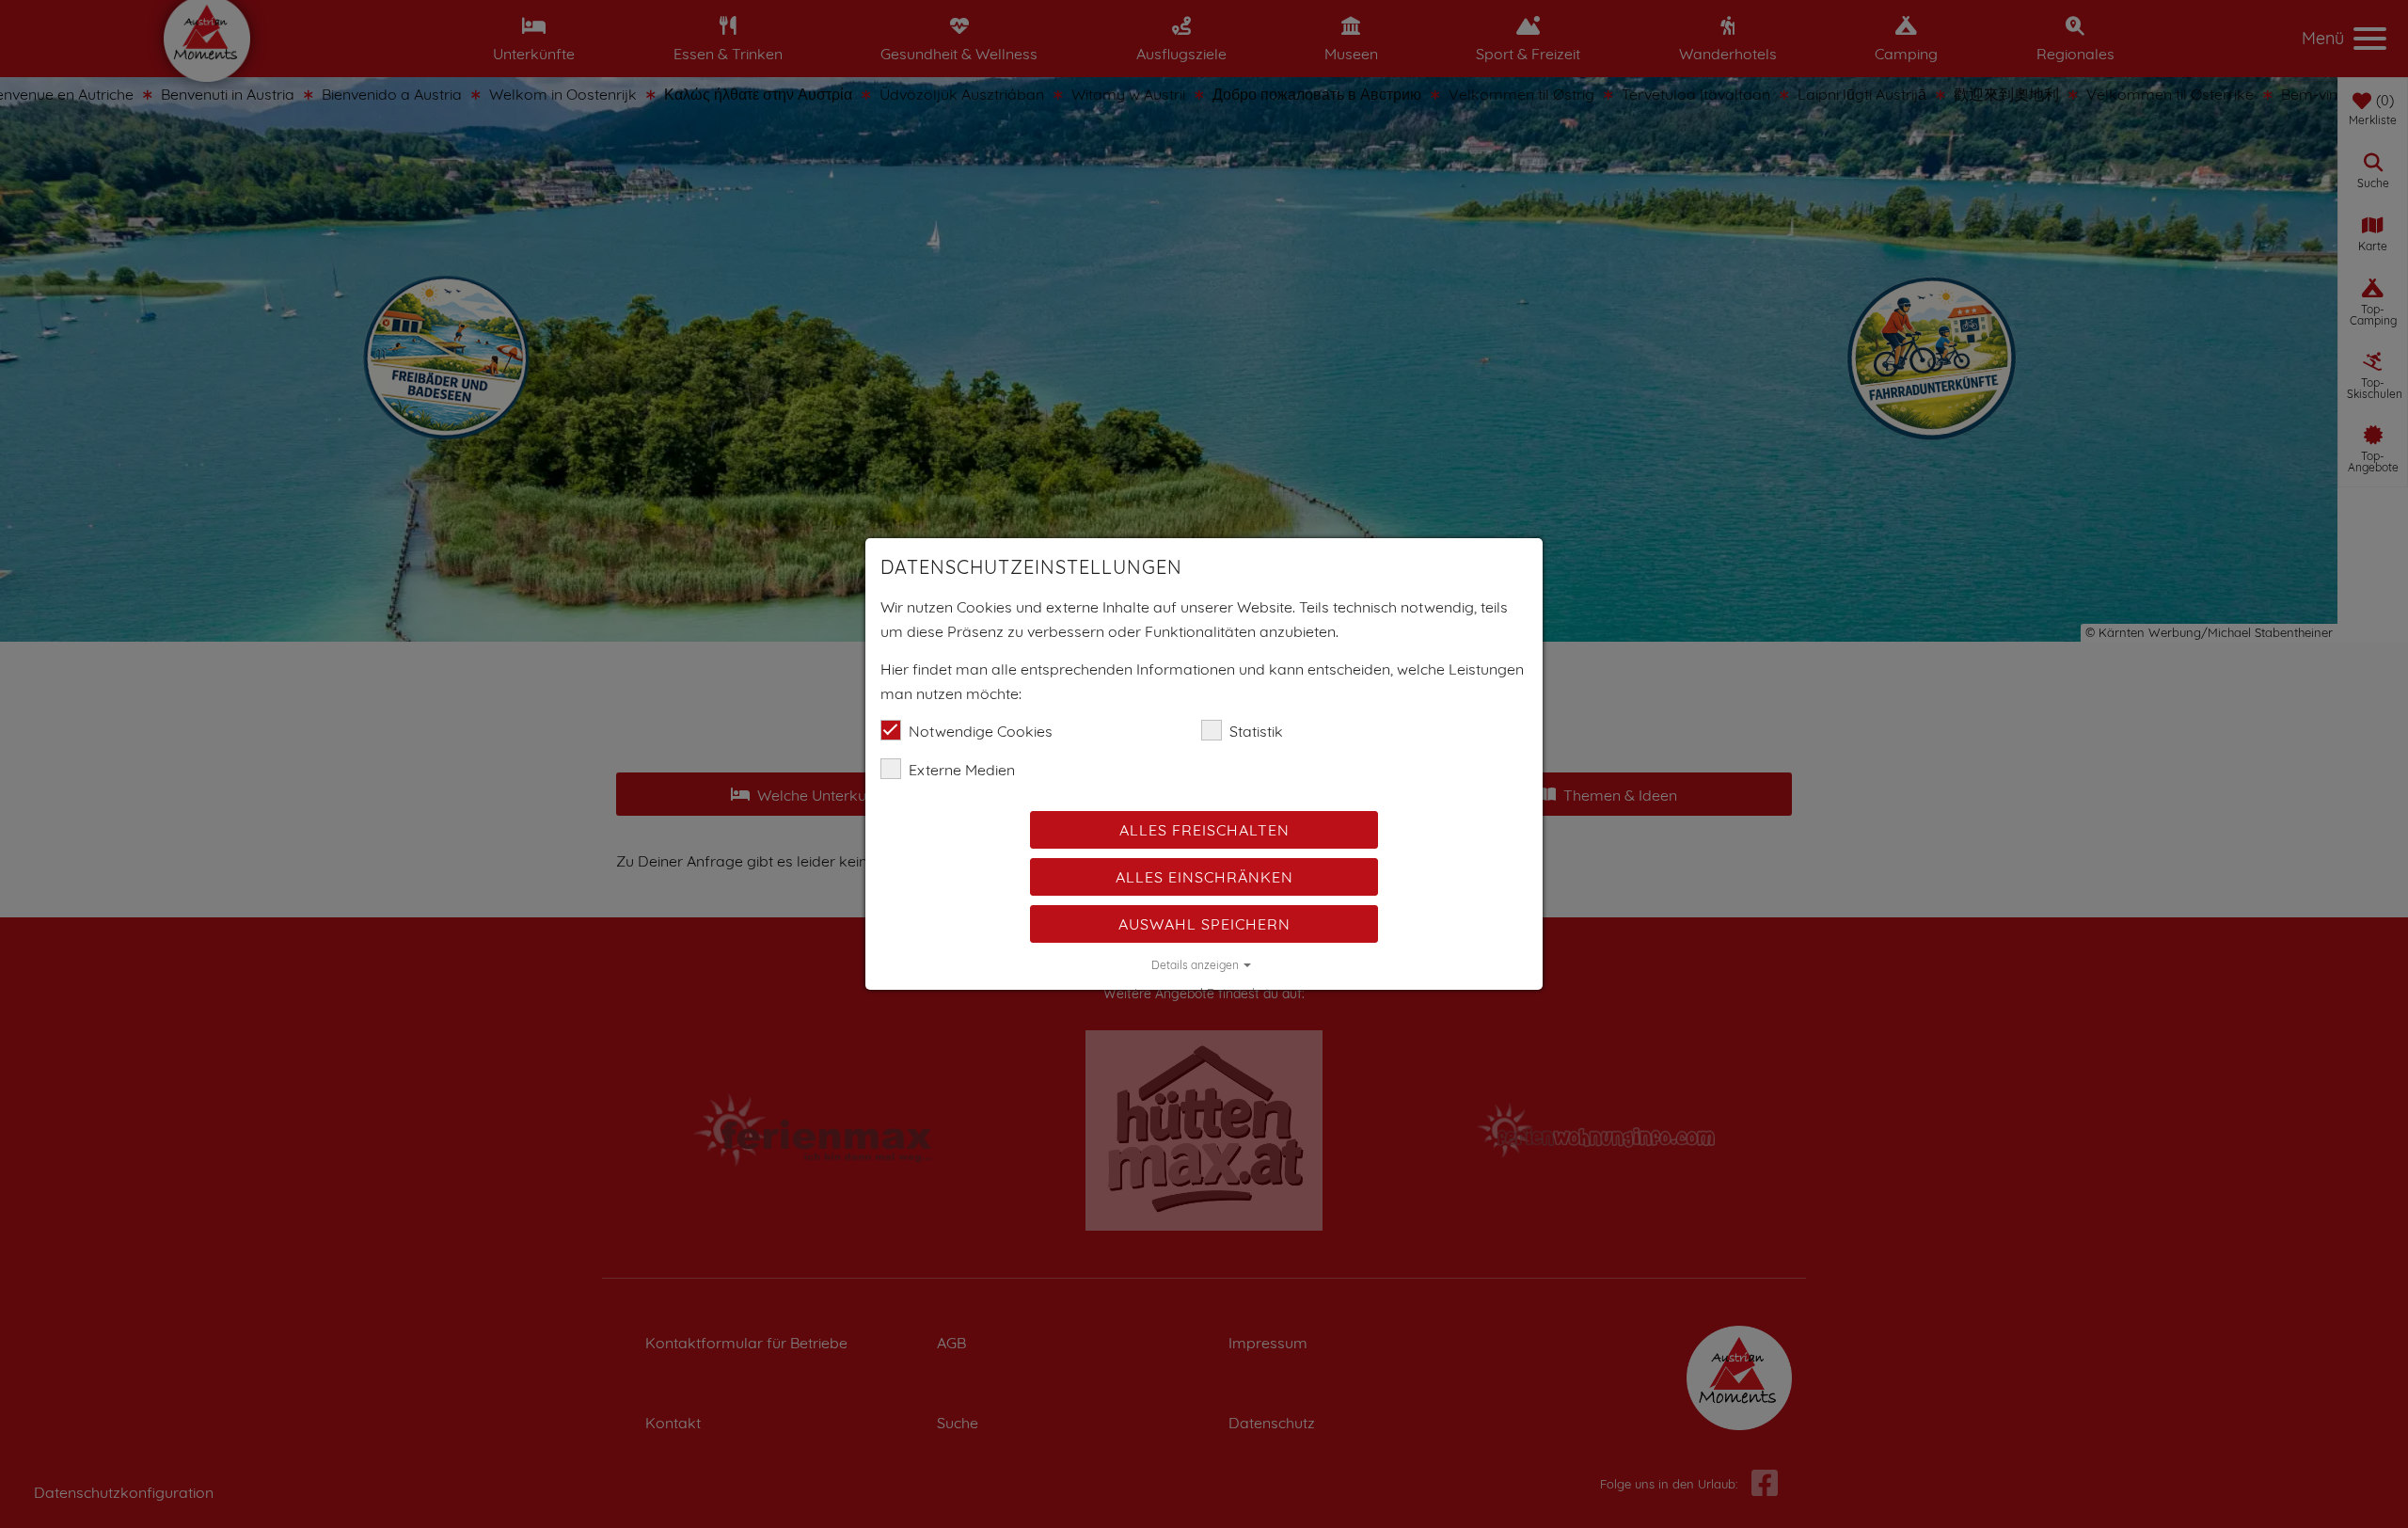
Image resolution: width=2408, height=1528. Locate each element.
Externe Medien (962, 770)
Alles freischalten (1204, 830)
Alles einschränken (1204, 877)
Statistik (1256, 731)
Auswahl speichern (1204, 924)
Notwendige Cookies (981, 731)
